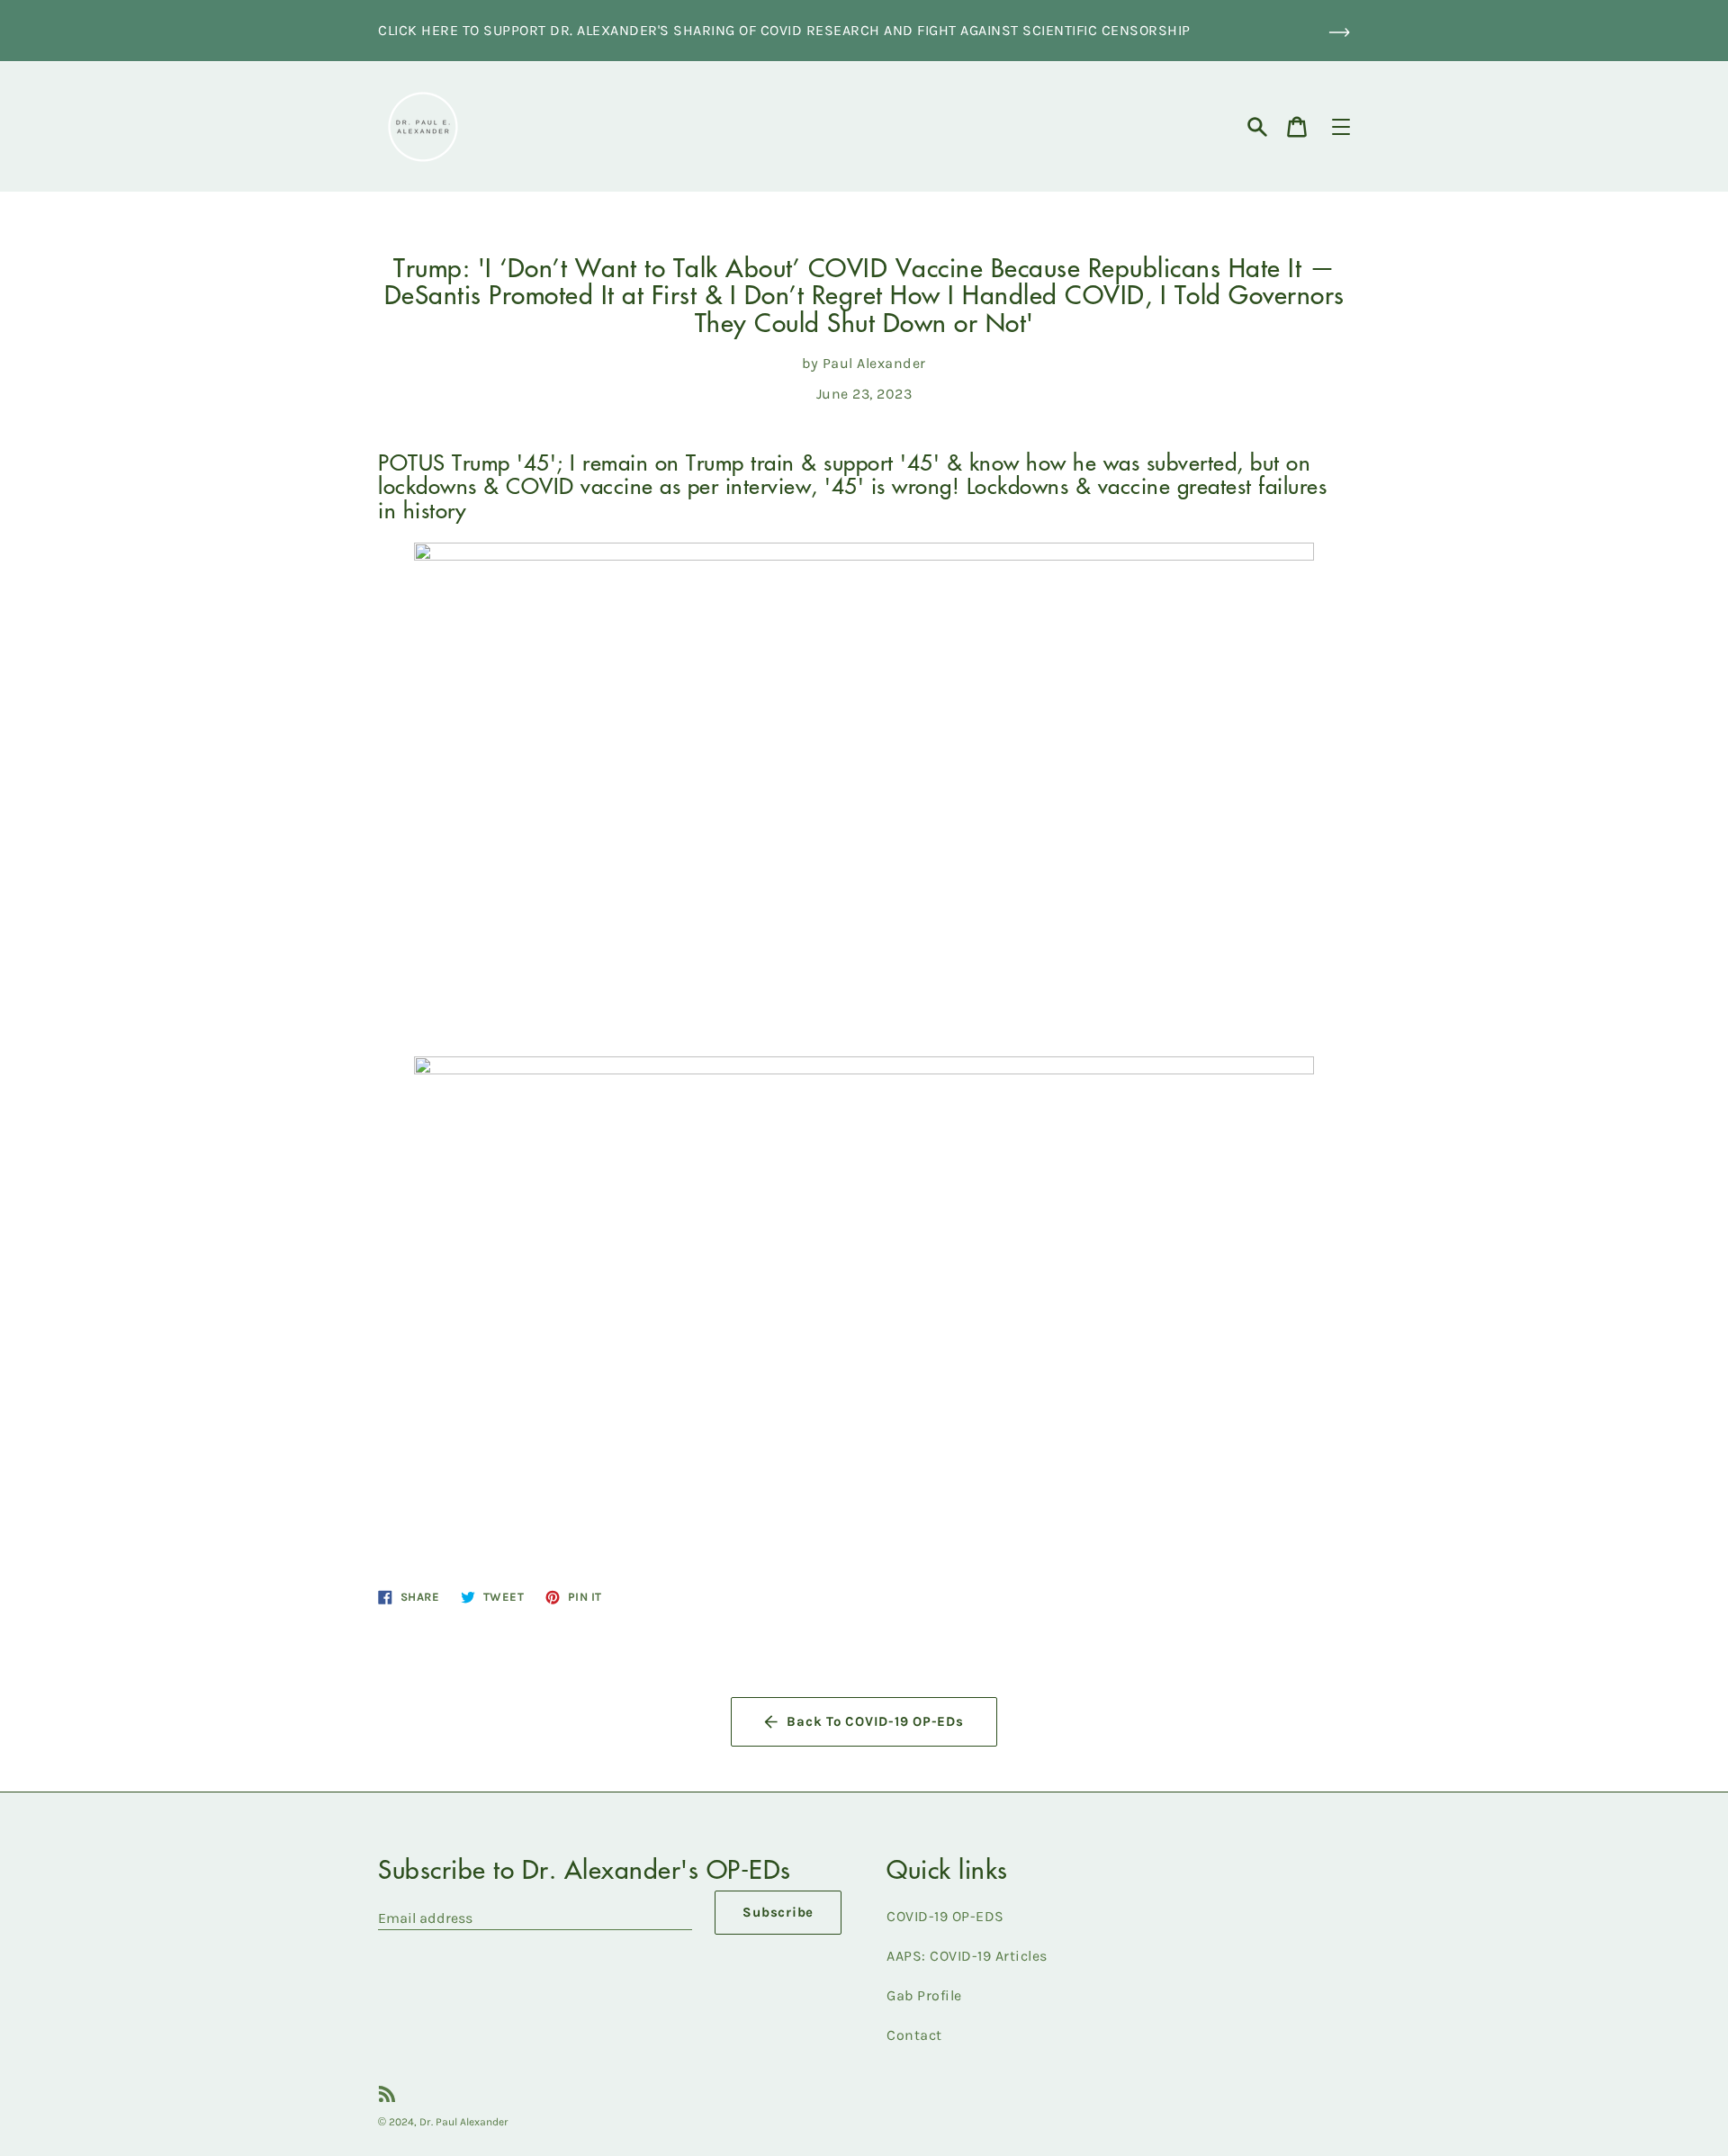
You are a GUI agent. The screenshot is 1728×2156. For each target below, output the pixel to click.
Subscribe (778, 1912)
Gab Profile (924, 1995)
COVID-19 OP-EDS (945, 1916)
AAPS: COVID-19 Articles (967, 1956)
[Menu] (1341, 127)
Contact (914, 2035)
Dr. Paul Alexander (464, 2122)
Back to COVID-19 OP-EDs (875, 1721)
